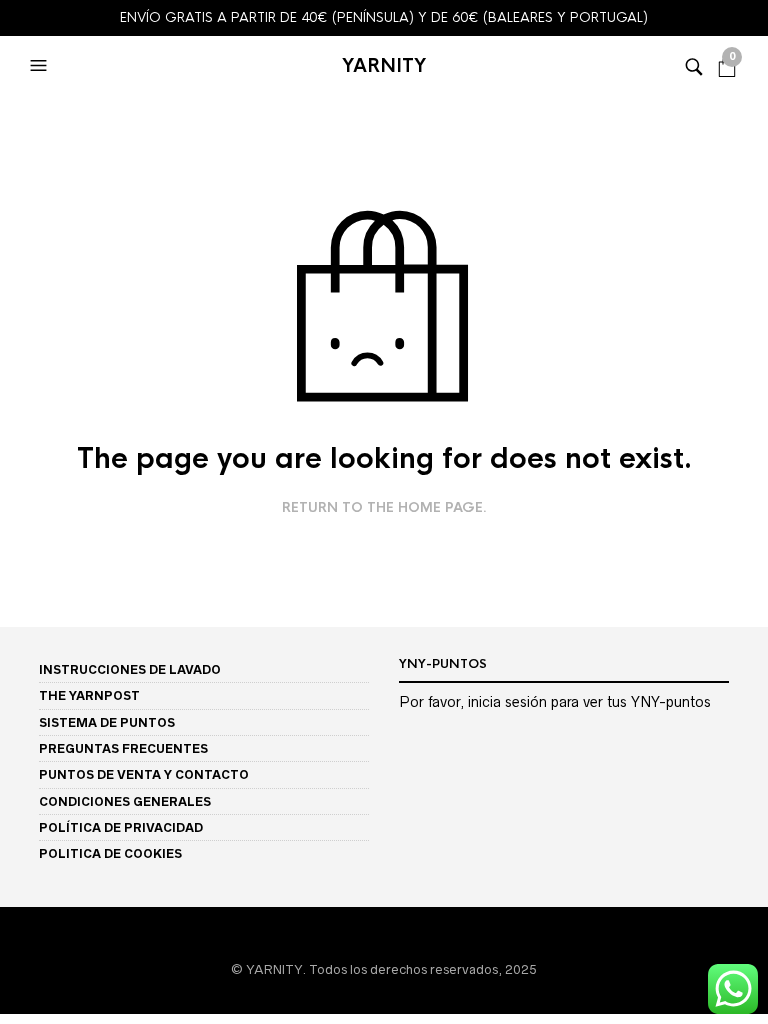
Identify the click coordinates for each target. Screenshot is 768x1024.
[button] (41, 66)
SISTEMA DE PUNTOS (107, 722)
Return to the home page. (384, 508)
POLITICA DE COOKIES (110, 853)
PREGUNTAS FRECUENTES (123, 748)
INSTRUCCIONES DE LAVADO (130, 669)
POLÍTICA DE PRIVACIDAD (121, 827)
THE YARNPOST (89, 695)
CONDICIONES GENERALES (125, 801)
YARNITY (384, 66)
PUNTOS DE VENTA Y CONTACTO (144, 774)
